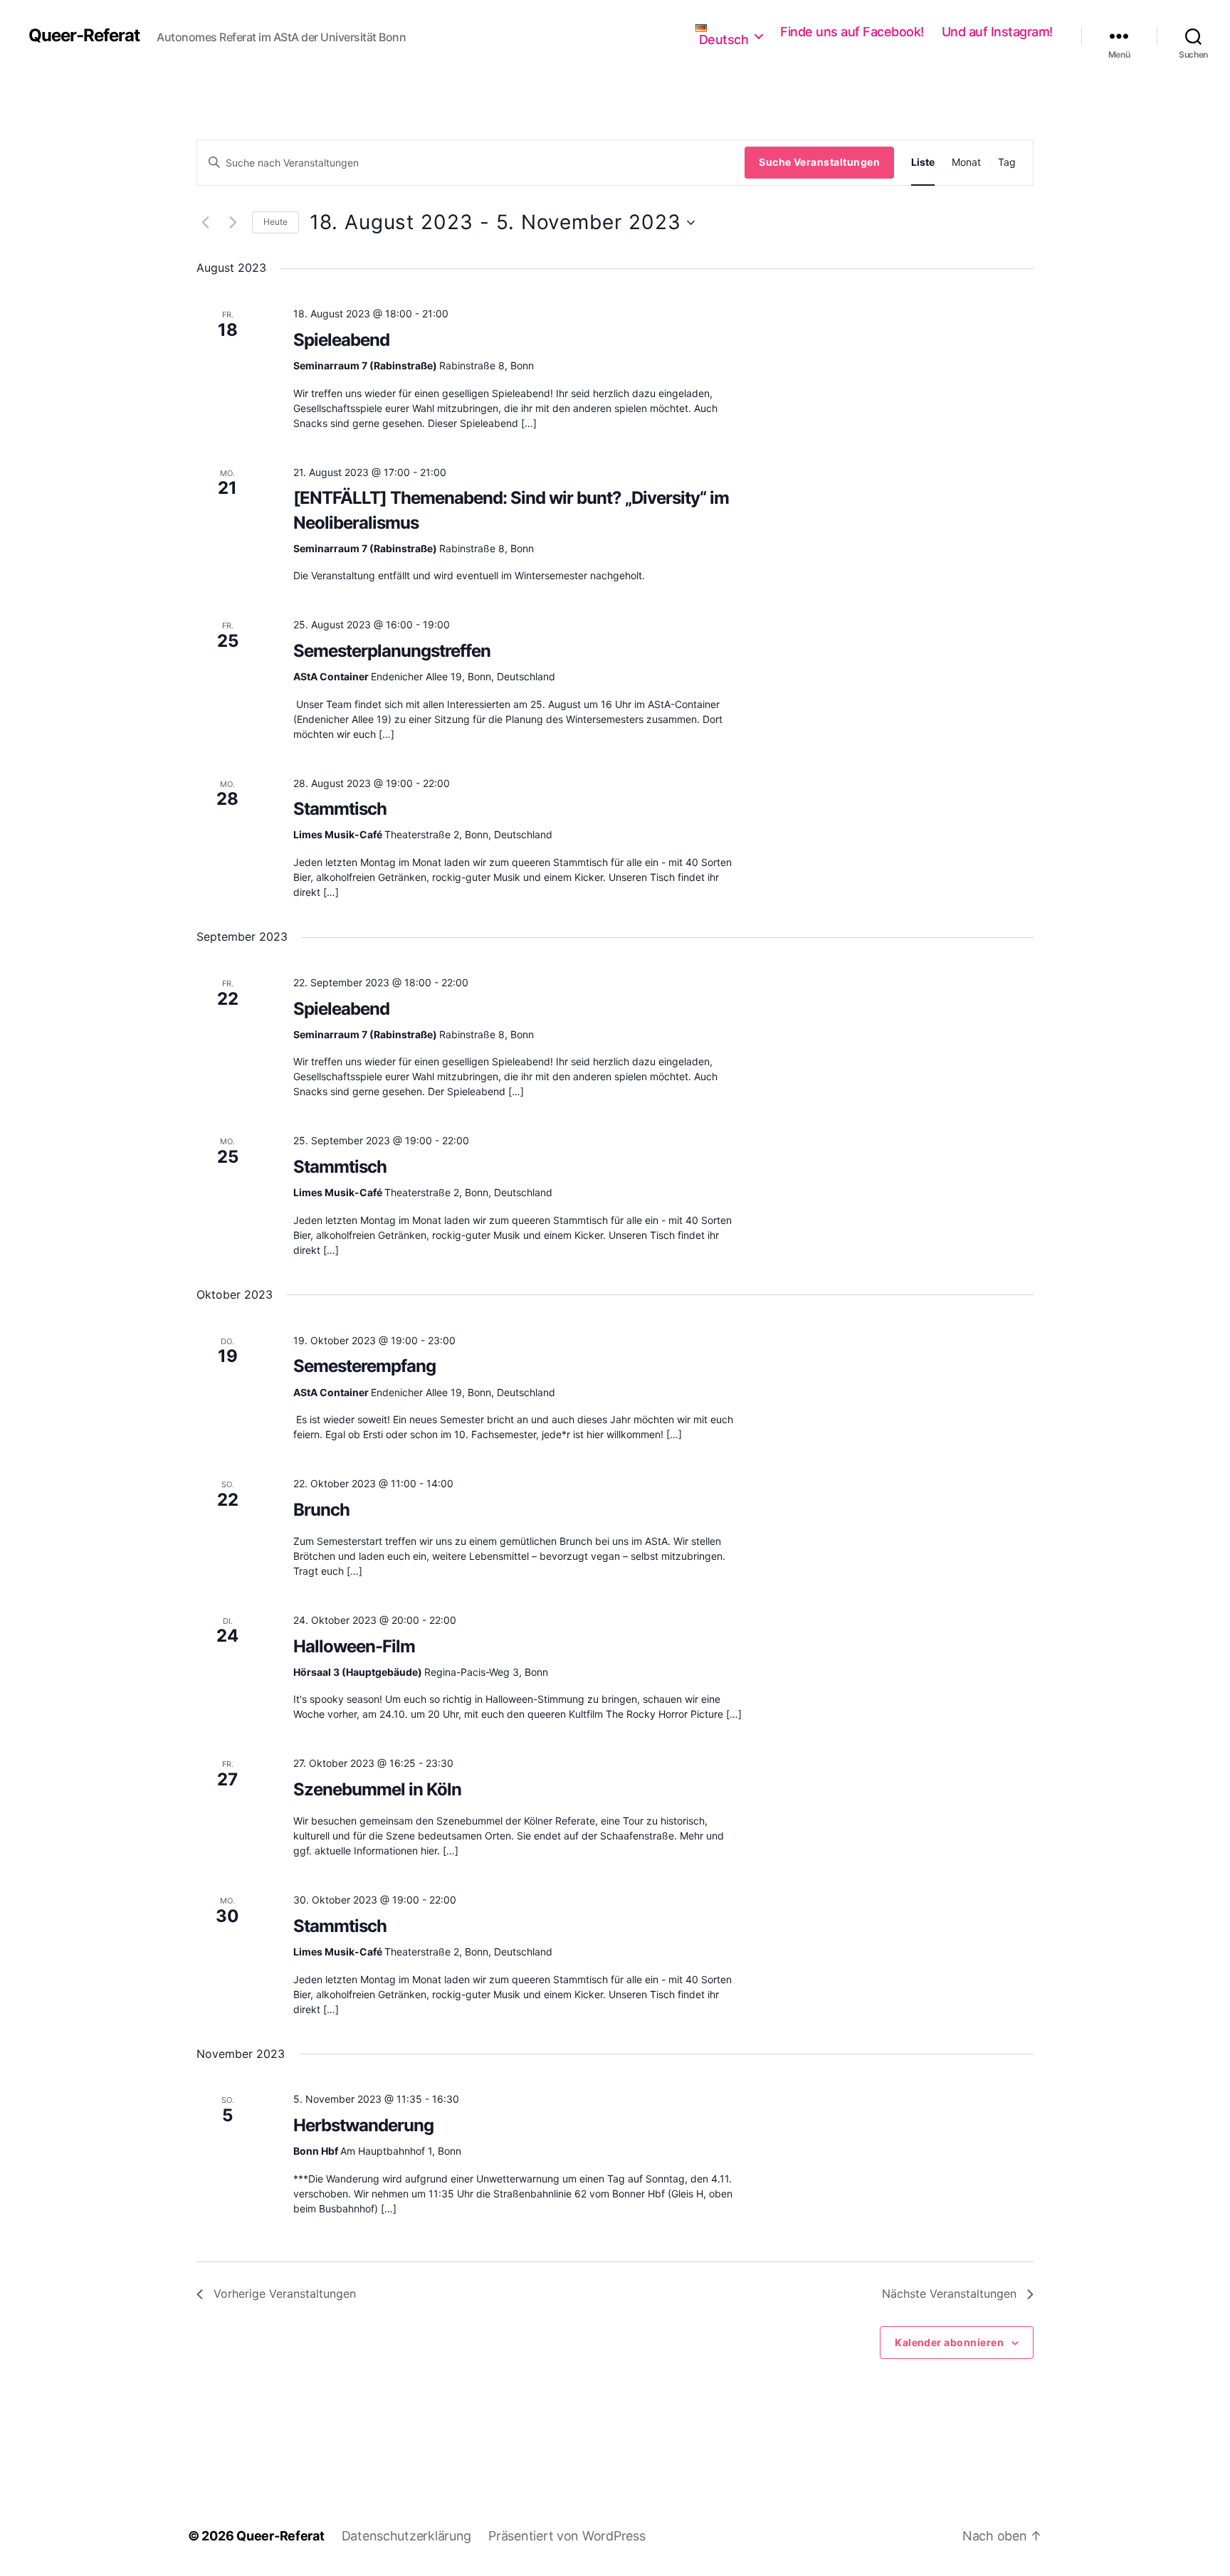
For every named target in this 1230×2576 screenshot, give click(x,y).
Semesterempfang (364, 1366)
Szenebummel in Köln (377, 1789)
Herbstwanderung (363, 2125)
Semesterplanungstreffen (392, 651)
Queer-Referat (84, 36)
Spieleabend (341, 340)
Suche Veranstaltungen (819, 162)
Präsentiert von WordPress (567, 2536)
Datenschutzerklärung (407, 2536)
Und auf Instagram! (997, 32)
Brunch (321, 1510)
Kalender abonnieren (949, 2342)
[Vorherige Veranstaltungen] (205, 223)
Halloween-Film (354, 1646)
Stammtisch (340, 809)
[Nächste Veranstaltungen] (233, 223)
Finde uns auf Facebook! (852, 32)
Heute (275, 222)
